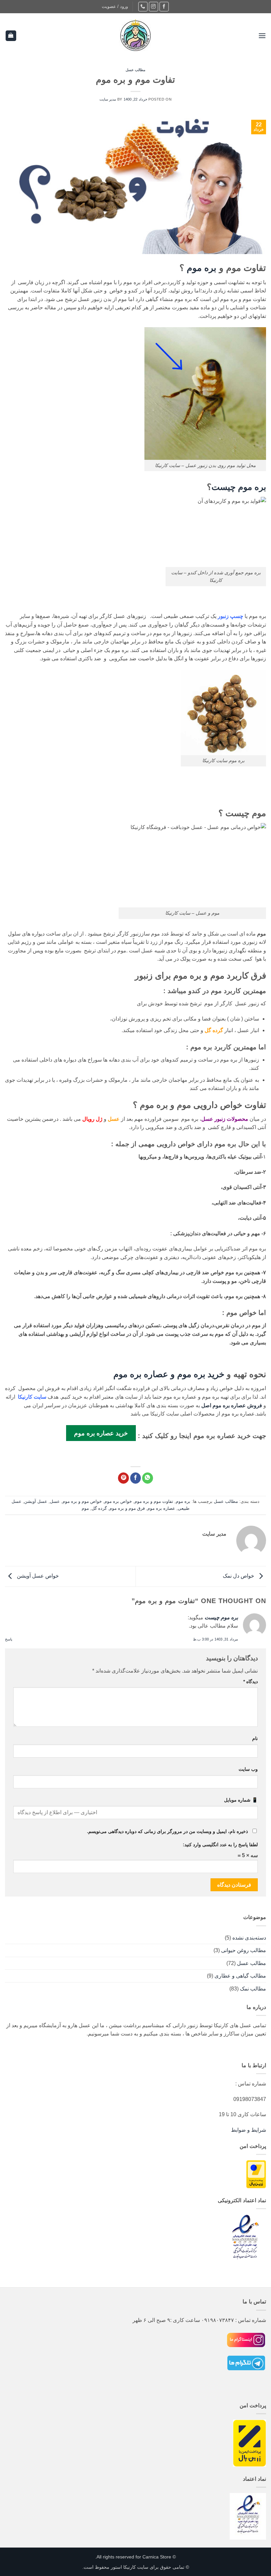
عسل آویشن (36, 1501)
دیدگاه (251, 1681)
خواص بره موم (118, 1501)
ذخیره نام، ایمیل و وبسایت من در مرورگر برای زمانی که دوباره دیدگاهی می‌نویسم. (167, 1831)
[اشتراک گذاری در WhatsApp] (148, 1478)
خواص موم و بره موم (82, 1501)
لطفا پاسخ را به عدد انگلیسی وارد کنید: (220, 1845)
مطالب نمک (253, 1989)
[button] (115, 7)
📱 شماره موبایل (241, 1800)
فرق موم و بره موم (127, 1508)
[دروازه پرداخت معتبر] (256, 2174)
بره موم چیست (239, 487)
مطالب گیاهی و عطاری (240, 1976)
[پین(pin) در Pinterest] (123, 1478)
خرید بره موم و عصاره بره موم (169, 1374)
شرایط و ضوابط (249, 2130)
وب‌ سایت (248, 1769)
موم (85, 1508)
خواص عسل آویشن (37, 1576)
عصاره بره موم (161, 1508)
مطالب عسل (136, 70)
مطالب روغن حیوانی (244, 1950)
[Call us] (143, 6)
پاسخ (9, 1639)
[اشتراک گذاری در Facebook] (136, 1478)
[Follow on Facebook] (164, 6)
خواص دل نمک (239, 1576)
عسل (55, 1501)
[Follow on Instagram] (154, 6)
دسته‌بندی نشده (249, 1938)
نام (255, 1738)
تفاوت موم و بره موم (154, 1501)
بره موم (202, 268)
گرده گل (214, 1030)
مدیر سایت (108, 99)
